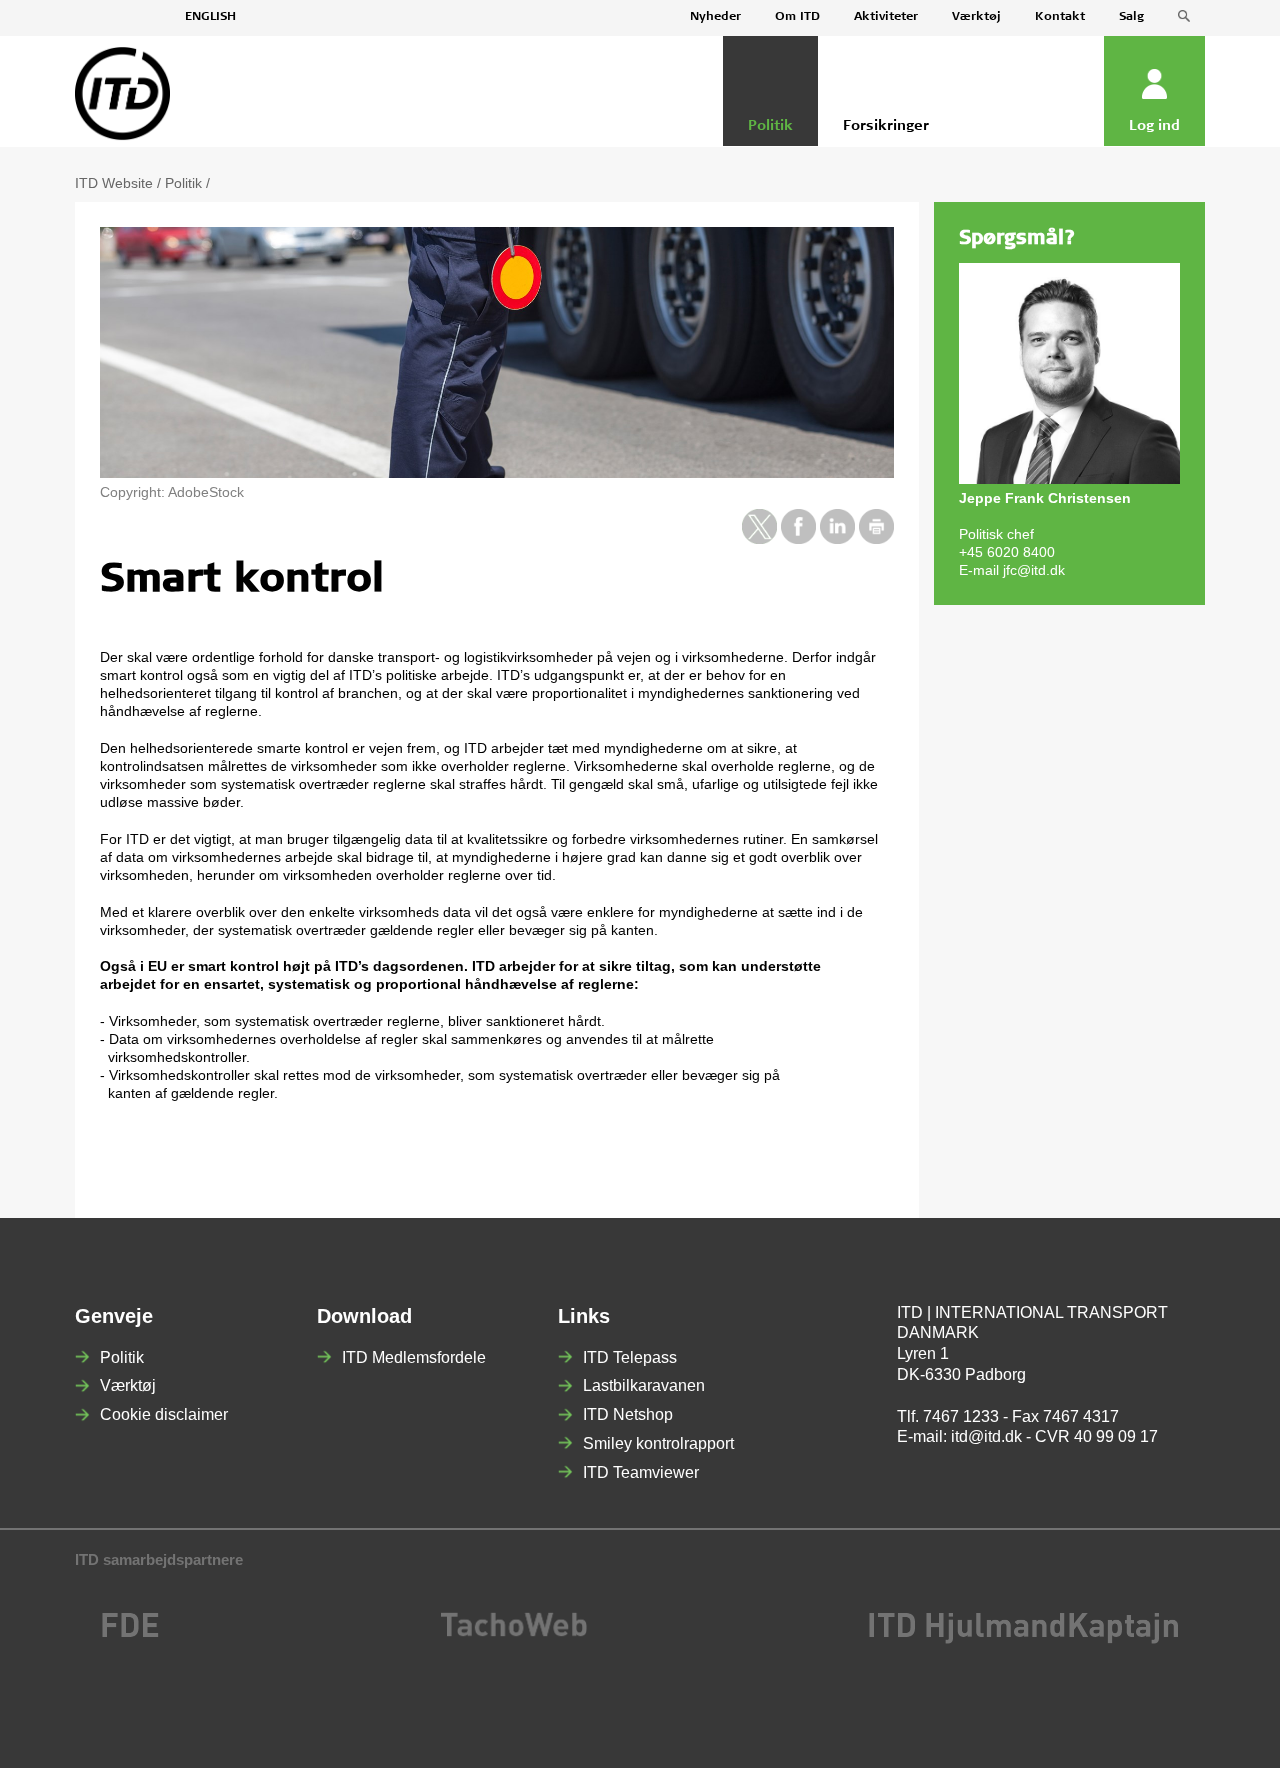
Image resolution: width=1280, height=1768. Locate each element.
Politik (183, 183)
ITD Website (114, 183)
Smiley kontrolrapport (658, 1443)
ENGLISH (210, 17)
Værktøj (976, 17)
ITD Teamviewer (641, 1472)
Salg (1131, 17)
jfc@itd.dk (1034, 570)
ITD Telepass (630, 1357)
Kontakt (1060, 17)
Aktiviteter (886, 17)
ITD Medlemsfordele (414, 1357)
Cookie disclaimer (164, 1414)
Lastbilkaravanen (644, 1385)
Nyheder (715, 17)
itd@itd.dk (986, 1436)
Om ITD (797, 17)
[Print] (876, 539)
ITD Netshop (628, 1414)
